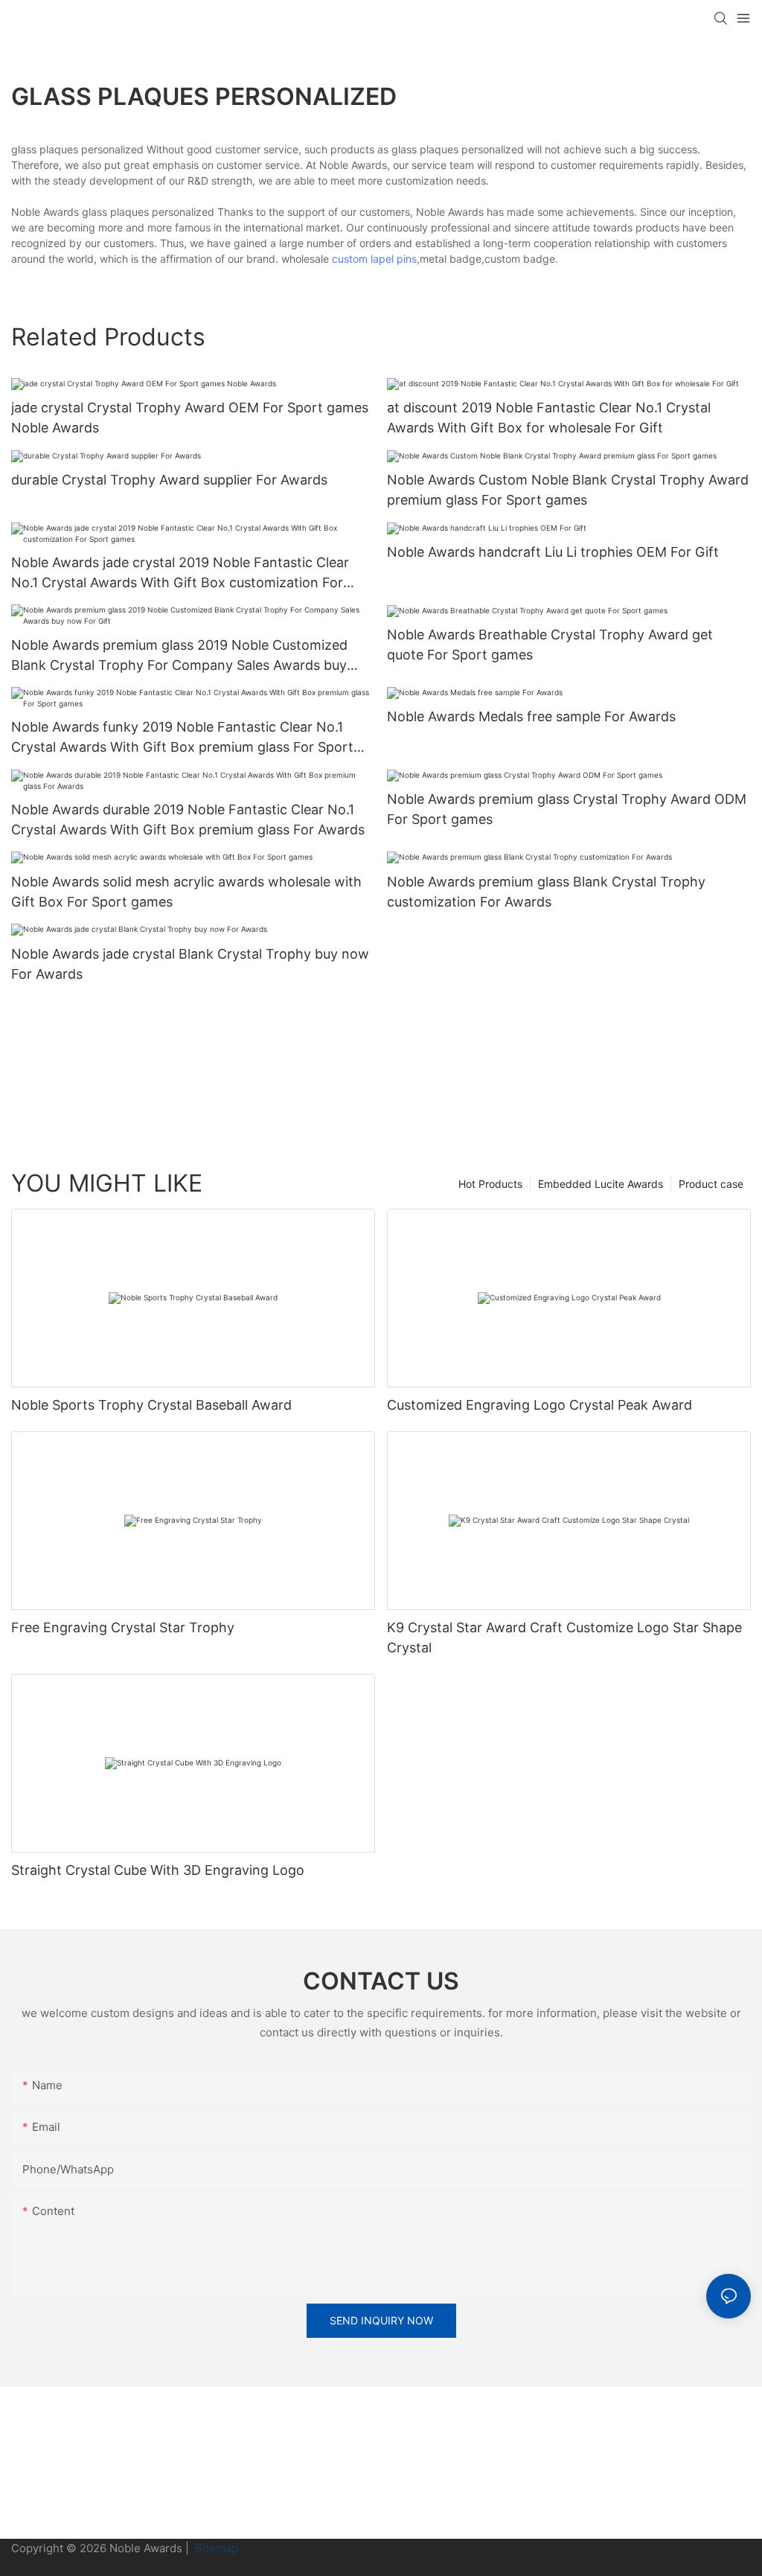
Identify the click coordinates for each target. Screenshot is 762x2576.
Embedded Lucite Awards (601, 1184)
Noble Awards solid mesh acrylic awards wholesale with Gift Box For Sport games (186, 892)
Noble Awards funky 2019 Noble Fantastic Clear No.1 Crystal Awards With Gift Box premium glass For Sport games (182, 738)
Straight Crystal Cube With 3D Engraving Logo (158, 1870)
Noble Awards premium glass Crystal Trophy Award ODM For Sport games (567, 809)
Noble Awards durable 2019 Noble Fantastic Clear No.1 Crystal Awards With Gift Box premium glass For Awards (188, 819)
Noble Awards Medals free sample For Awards (531, 716)
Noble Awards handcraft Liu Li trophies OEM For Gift (553, 552)
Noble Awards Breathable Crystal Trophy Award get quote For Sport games (550, 645)
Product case (711, 1184)
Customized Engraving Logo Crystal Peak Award (540, 1405)
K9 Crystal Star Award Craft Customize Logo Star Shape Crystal (564, 1637)
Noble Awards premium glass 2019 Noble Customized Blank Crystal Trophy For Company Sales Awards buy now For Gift (179, 656)
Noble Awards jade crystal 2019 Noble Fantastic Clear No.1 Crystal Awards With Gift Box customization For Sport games (180, 573)
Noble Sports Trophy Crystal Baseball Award (151, 1405)
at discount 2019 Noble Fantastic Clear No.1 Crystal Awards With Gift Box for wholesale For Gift (549, 418)
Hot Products (490, 1184)
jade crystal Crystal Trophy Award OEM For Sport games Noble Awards (190, 418)
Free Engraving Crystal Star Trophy (123, 1627)
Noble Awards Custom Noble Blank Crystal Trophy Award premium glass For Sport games (568, 490)
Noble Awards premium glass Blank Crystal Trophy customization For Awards (546, 892)
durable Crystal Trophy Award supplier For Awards (169, 480)
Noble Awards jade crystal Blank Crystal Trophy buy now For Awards (190, 964)
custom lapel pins (374, 259)
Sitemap (215, 2548)
